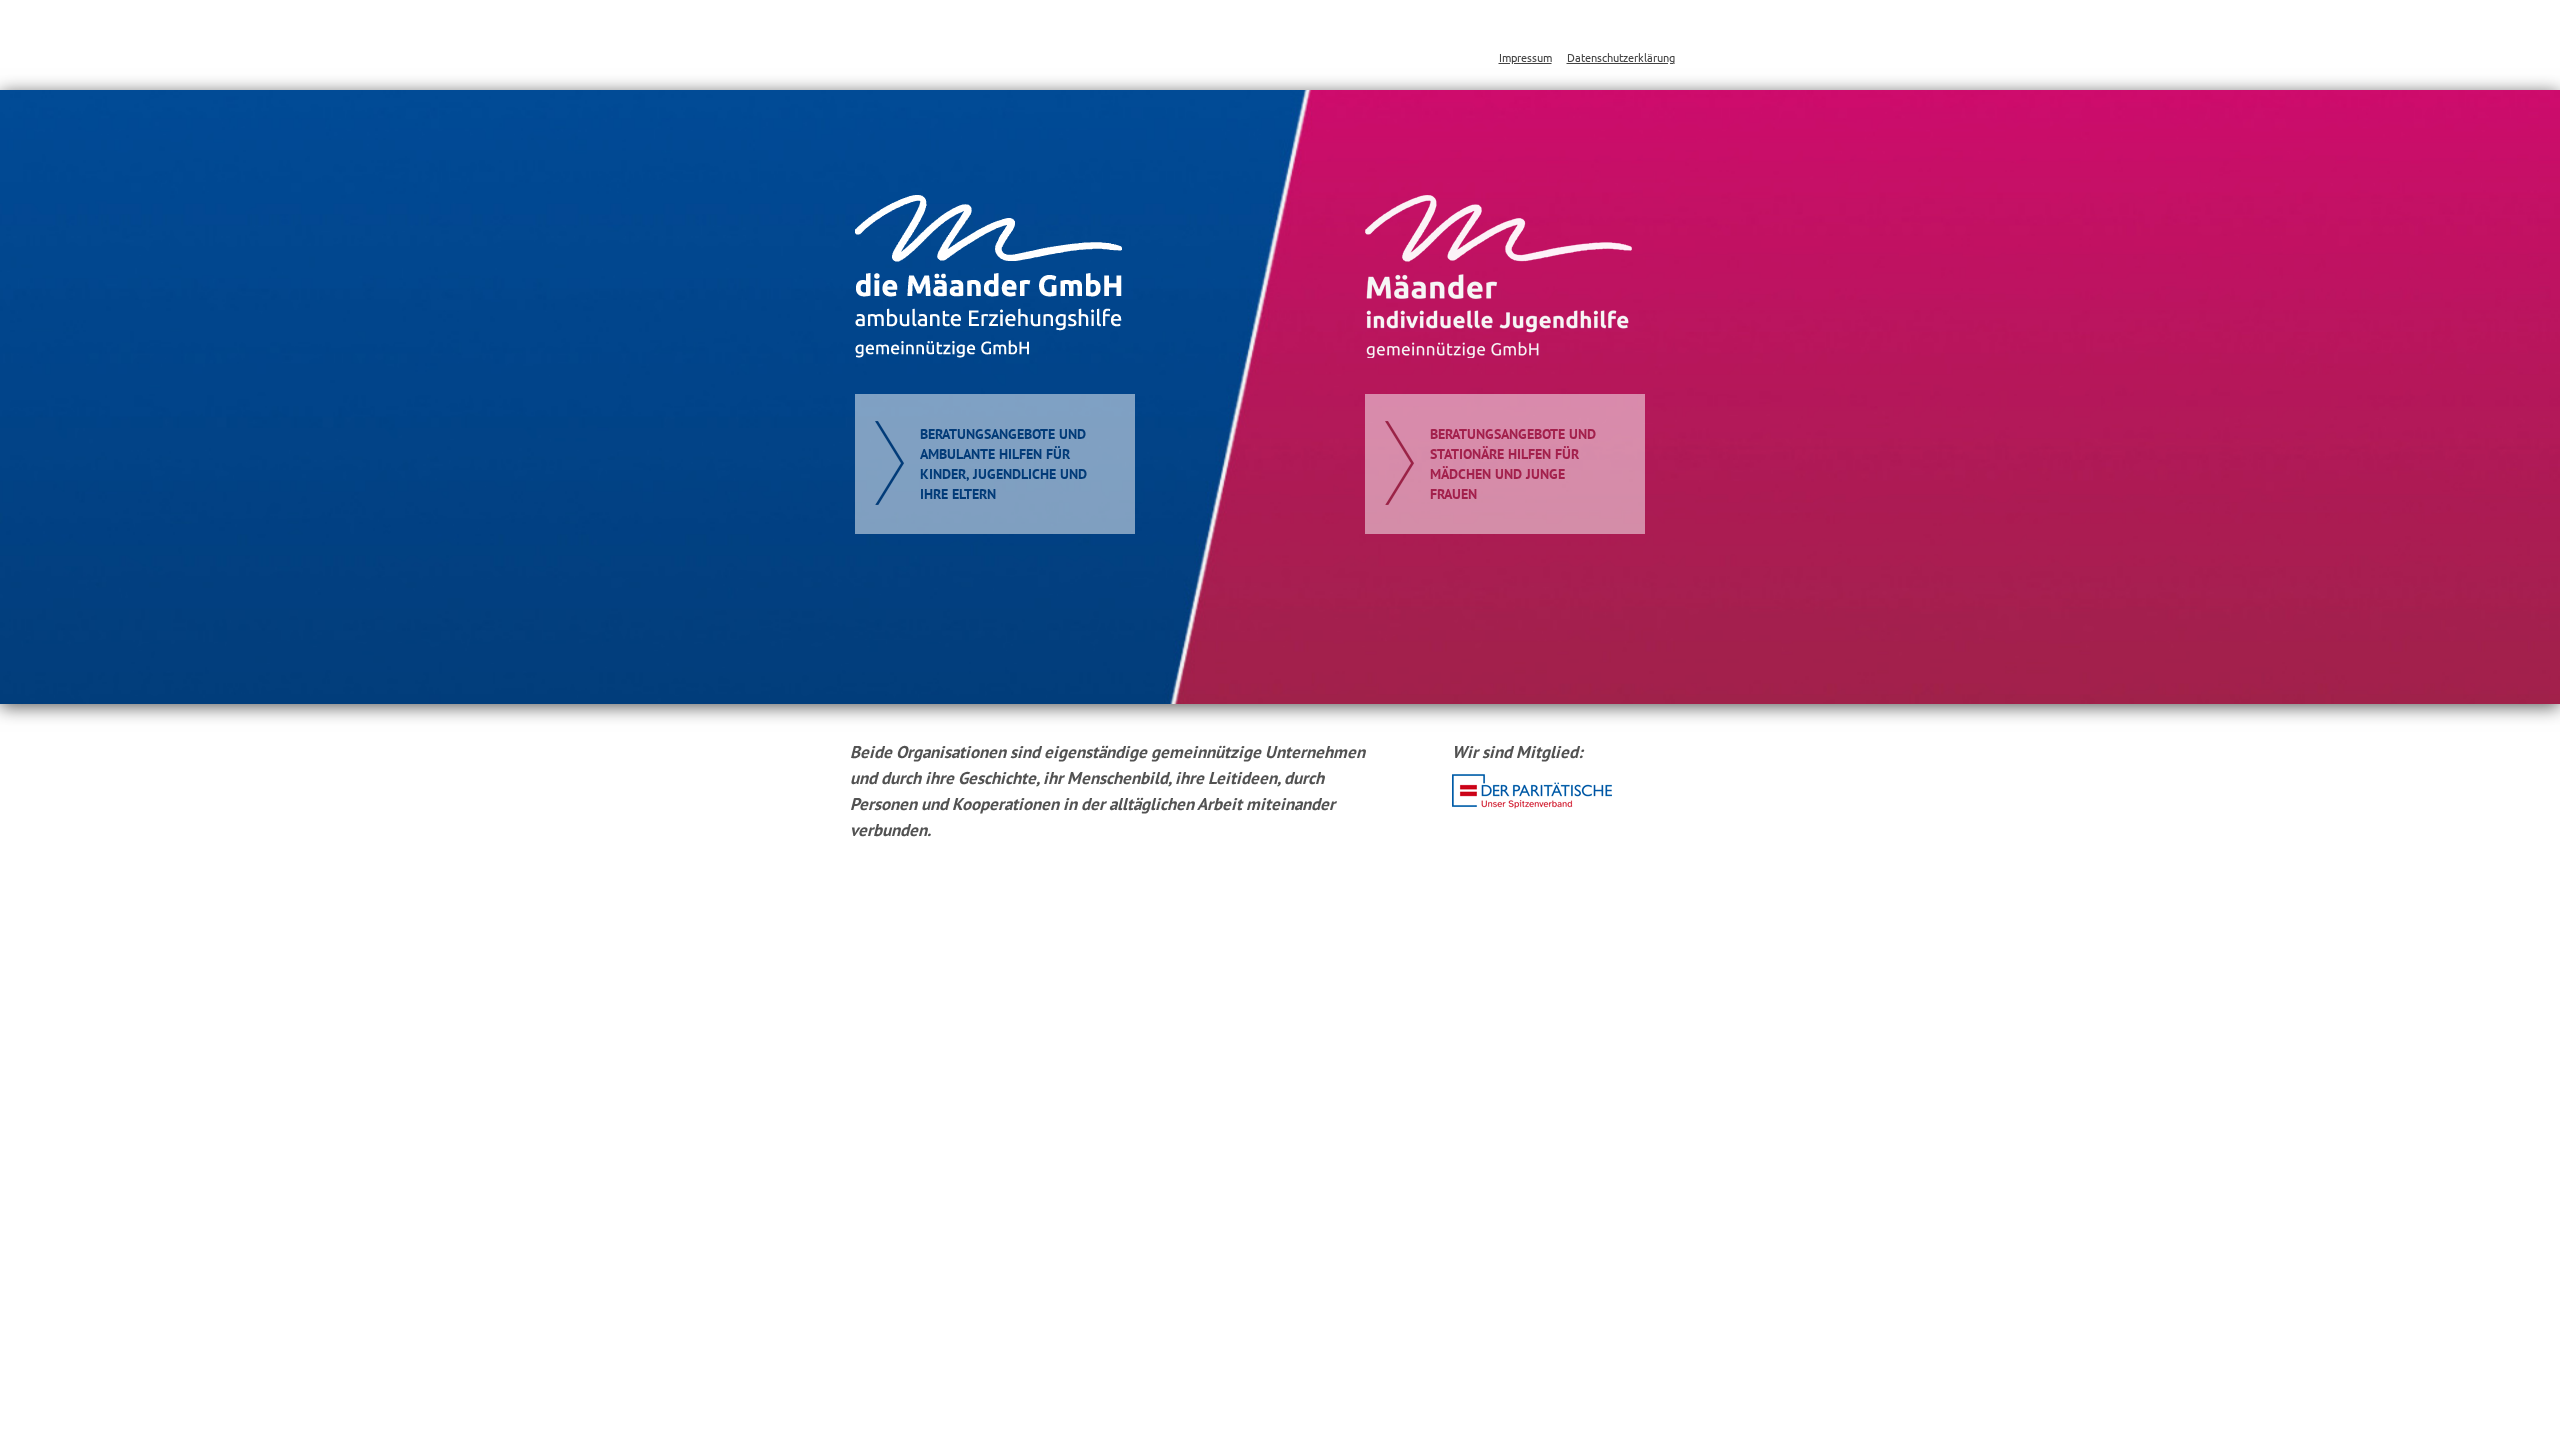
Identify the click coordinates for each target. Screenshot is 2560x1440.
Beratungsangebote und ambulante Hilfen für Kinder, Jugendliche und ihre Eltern (1003, 464)
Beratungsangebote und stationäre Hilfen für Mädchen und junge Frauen (1513, 464)
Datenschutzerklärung (1621, 57)
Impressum (1525, 57)
